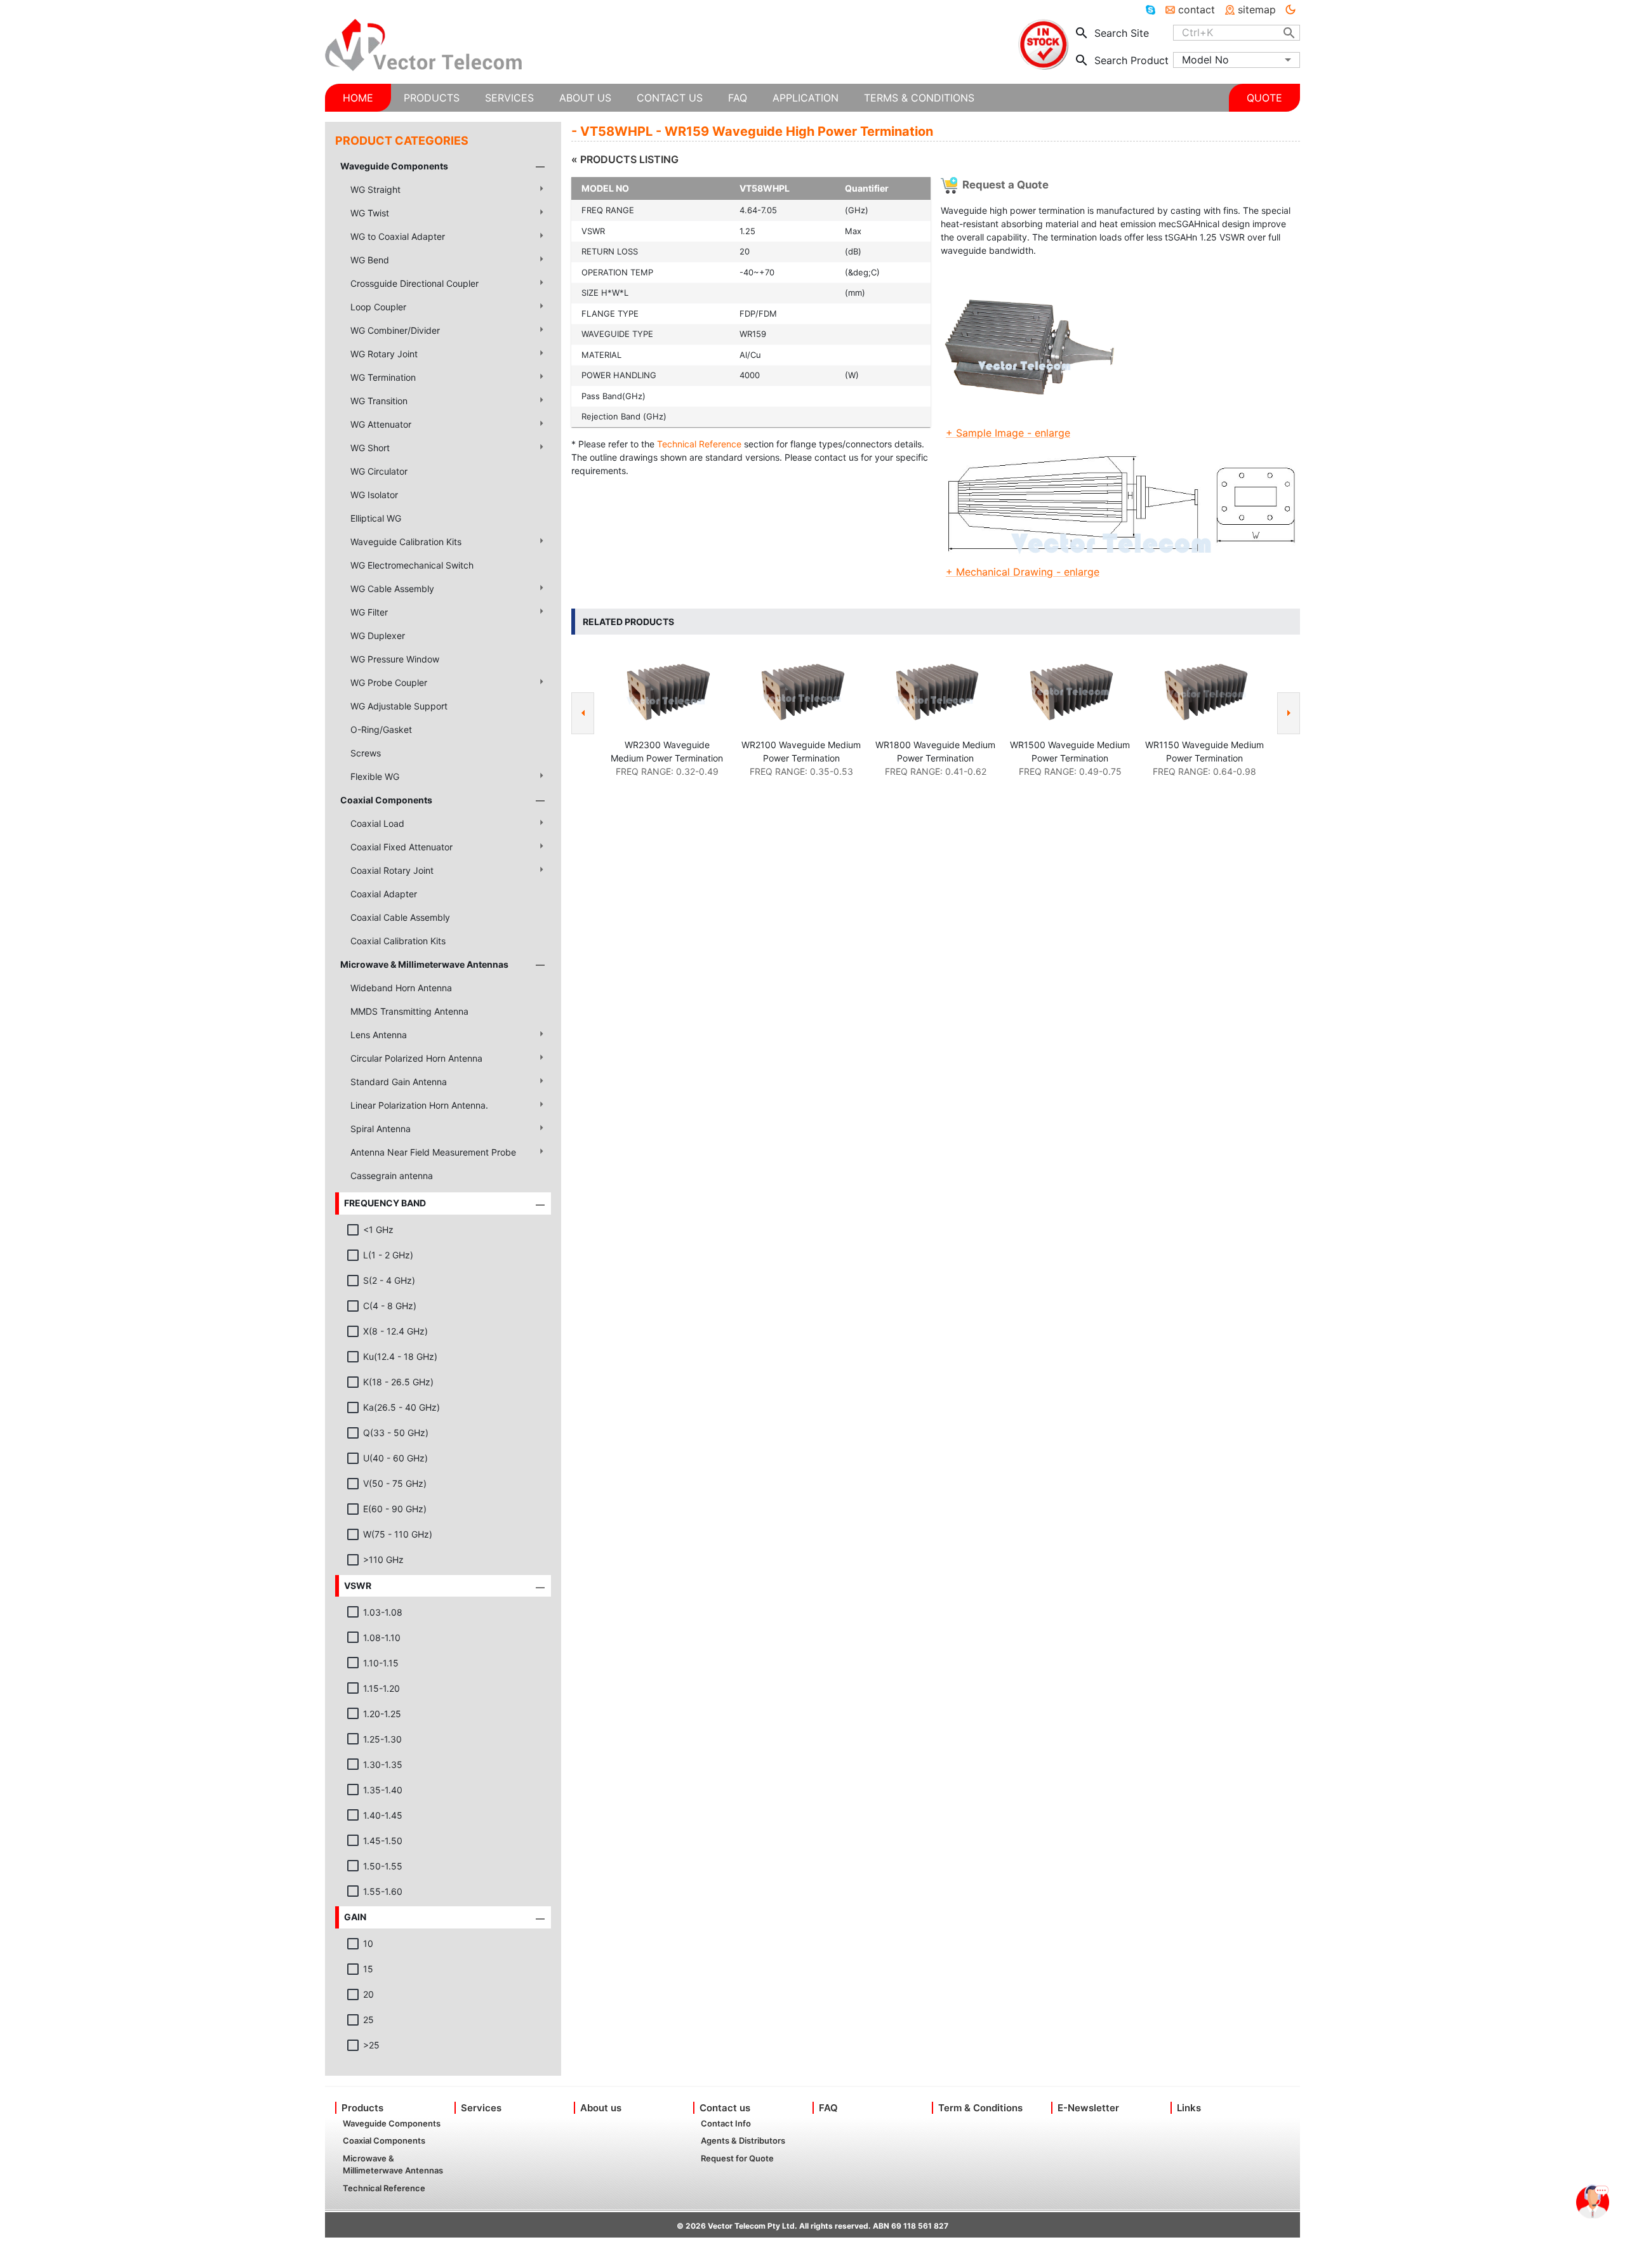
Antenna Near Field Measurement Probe (433, 1152)
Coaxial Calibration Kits (398, 941)
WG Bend (370, 260)
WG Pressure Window (395, 659)
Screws (366, 753)
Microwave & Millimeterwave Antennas (424, 964)
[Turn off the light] (1290, 10)
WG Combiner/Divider (395, 330)
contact (1197, 10)
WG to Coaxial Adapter (398, 236)
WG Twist (370, 213)
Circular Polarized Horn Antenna (416, 1058)
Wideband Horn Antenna (401, 988)
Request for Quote (737, 2158)
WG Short (370, 448)
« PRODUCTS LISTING (625, 159)
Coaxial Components (386, 800)
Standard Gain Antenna (399, 1082)
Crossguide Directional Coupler (415, 283)
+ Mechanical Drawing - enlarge (1023, 572)
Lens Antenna (379, 1035)
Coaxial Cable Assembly (400, 917)
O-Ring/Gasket (381, 729)
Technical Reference (699, 444)
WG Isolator (374, 495)
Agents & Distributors (743, 2140)
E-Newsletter (1088, 2108)
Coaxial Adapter (384, 894)
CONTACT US (670, 98)
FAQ (828, 2108)
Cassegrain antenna (392, 1176)
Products (362, 2108)
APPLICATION (806, 98)
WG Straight (375, 189)
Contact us (725, 2108)
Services (481, 2108)
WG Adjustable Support (399, 706)
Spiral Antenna (381, 1129)
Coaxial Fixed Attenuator (401, 847)
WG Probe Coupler (389, 682)
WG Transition (379, 401)
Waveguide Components (394, 166)
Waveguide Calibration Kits (406, 542)
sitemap (1257, 10)
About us (601, 2108)
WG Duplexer (378, 636)
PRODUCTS (432, 98)
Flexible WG (375, 776)
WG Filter (369, 612)
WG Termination (383, 377)
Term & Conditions (980, 2108)
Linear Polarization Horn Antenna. (419, 1105)
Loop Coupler (378, 307)
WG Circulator (379, 471)
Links (1189, 2108)
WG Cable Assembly (392, 589)
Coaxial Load (377, 823)
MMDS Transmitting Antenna (409, 1011)
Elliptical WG (376, 518)
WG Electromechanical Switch (412, 565)
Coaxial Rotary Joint (392, 870)
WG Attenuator (381, 424)
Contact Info (726, 2123)
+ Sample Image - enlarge (1008, 433)
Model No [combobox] (1205, 60)
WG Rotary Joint (384, 354)
